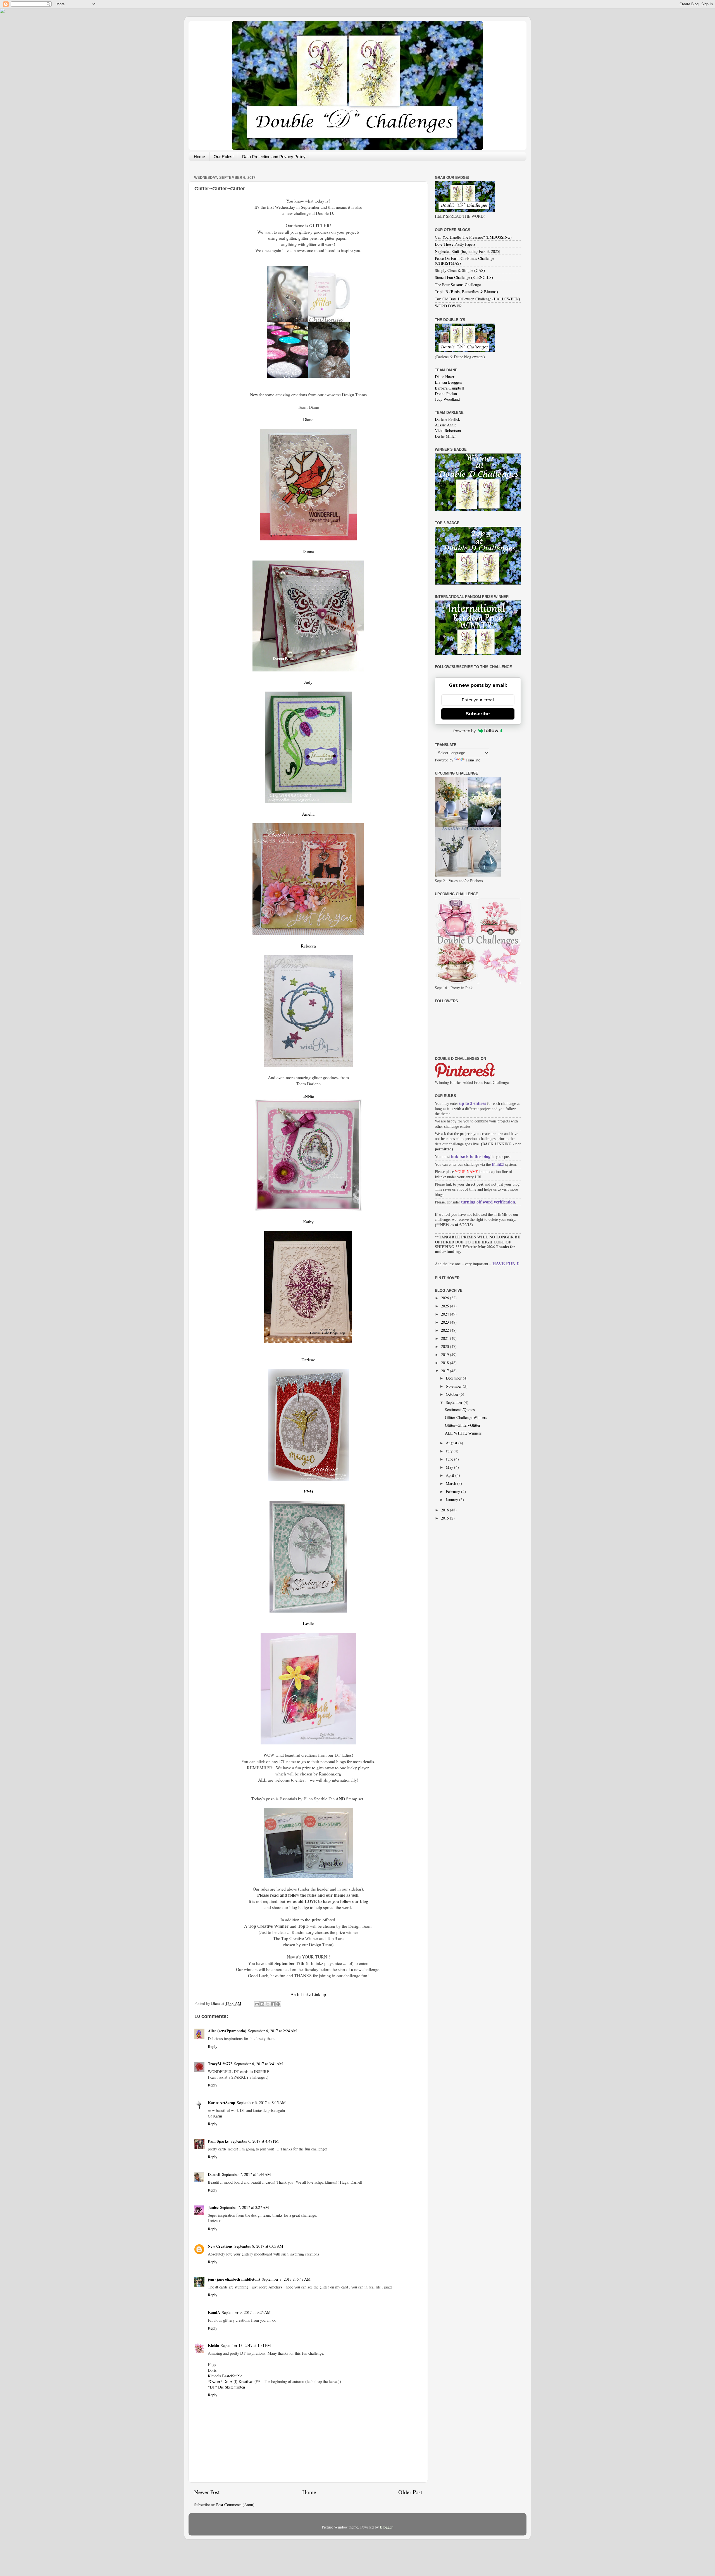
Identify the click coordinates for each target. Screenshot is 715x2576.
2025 (445, 1306)
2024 (445, 1314)
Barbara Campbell (449, 388)
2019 (445, 1355)
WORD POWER (448, 306)
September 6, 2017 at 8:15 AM (261, 2103)
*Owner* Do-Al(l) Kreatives (231, 2381)
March (451, 1483)
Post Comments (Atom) (235, 2505)
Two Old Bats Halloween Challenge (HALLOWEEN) (477, 299)
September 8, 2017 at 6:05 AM (259, 2246)
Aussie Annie (446, 425)
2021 (445, 1338)
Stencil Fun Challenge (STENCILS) (464, 277)
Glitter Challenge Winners (466, 1417)
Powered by (464, 731)
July (450, 1451)
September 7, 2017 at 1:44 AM (246, 2174)
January (452, 1500)
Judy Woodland (447, 399)
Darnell (214, 2174)
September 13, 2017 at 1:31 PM (246, 2345)
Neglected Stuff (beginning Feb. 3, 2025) (468, 251)
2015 (445, 1518)
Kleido (213, 2345)
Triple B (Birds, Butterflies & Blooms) (466, 292)
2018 (445, 1363)
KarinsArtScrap (221, 2103)
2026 (445, 1298)
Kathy (308, 1221)
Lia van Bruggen (448, 382)
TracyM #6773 (220, 2064)
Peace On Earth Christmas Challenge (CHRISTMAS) (464, 261)
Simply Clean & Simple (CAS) (460, 270)
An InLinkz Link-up (308, 1994)
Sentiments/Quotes (460, 1410)
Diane (308, 419)
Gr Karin (215, 2116)
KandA (214, 2312)
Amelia (308, 814)
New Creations (220, 2246)
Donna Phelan (446, 394)
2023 (445, 1322)
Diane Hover (445, 377)
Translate (473, 760)
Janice (213, 2207)
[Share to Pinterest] (278, 2004)
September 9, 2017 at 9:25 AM (246, 2312)
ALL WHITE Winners (463, 1433)
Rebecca (308, 946)
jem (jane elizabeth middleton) (234, 2279)
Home (199, 157)
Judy (308, 682)
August (452, 1443)
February (453, 1491)
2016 (445, 1510)
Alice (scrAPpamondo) (227, 2031)
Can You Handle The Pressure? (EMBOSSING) (473, 237)
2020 (445, 1346)
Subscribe (478, 714)
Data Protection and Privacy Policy (274, 157)
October (453, 1394)
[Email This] (257, 2004)
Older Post (410, 2492)
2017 (445, 1371)
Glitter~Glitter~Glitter (463, 1425)
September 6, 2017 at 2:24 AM (272, 2031)
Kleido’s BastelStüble (225, 2376)
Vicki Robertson (448, 430)
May (450, 1467)
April (451, 1475)
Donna (308, 551)
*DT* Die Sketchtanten (226, 2387)
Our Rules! (224, 157)
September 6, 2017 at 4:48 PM (255, 2141)
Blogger (386, 2527)
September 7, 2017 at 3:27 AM (245, 2207)
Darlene (308, 1360)
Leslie (308, 1623)
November (454, 1386)
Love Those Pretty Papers (455, 244)
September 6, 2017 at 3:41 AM (258, 2064)
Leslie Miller (445, 436)
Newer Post (207, 2492)
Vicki (308, 1492)
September (455, 1402)
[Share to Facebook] (273, 2004)
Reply (213, 2046)
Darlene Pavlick (447, 419)
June (450, 1459)
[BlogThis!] (262, 2004)
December (454, 1378)
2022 (445, 1330)
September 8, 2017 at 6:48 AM (286, 2279)
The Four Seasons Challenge (458, 285)
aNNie (308, 1096)
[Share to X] (268, 2004)
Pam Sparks (218, 2141)
